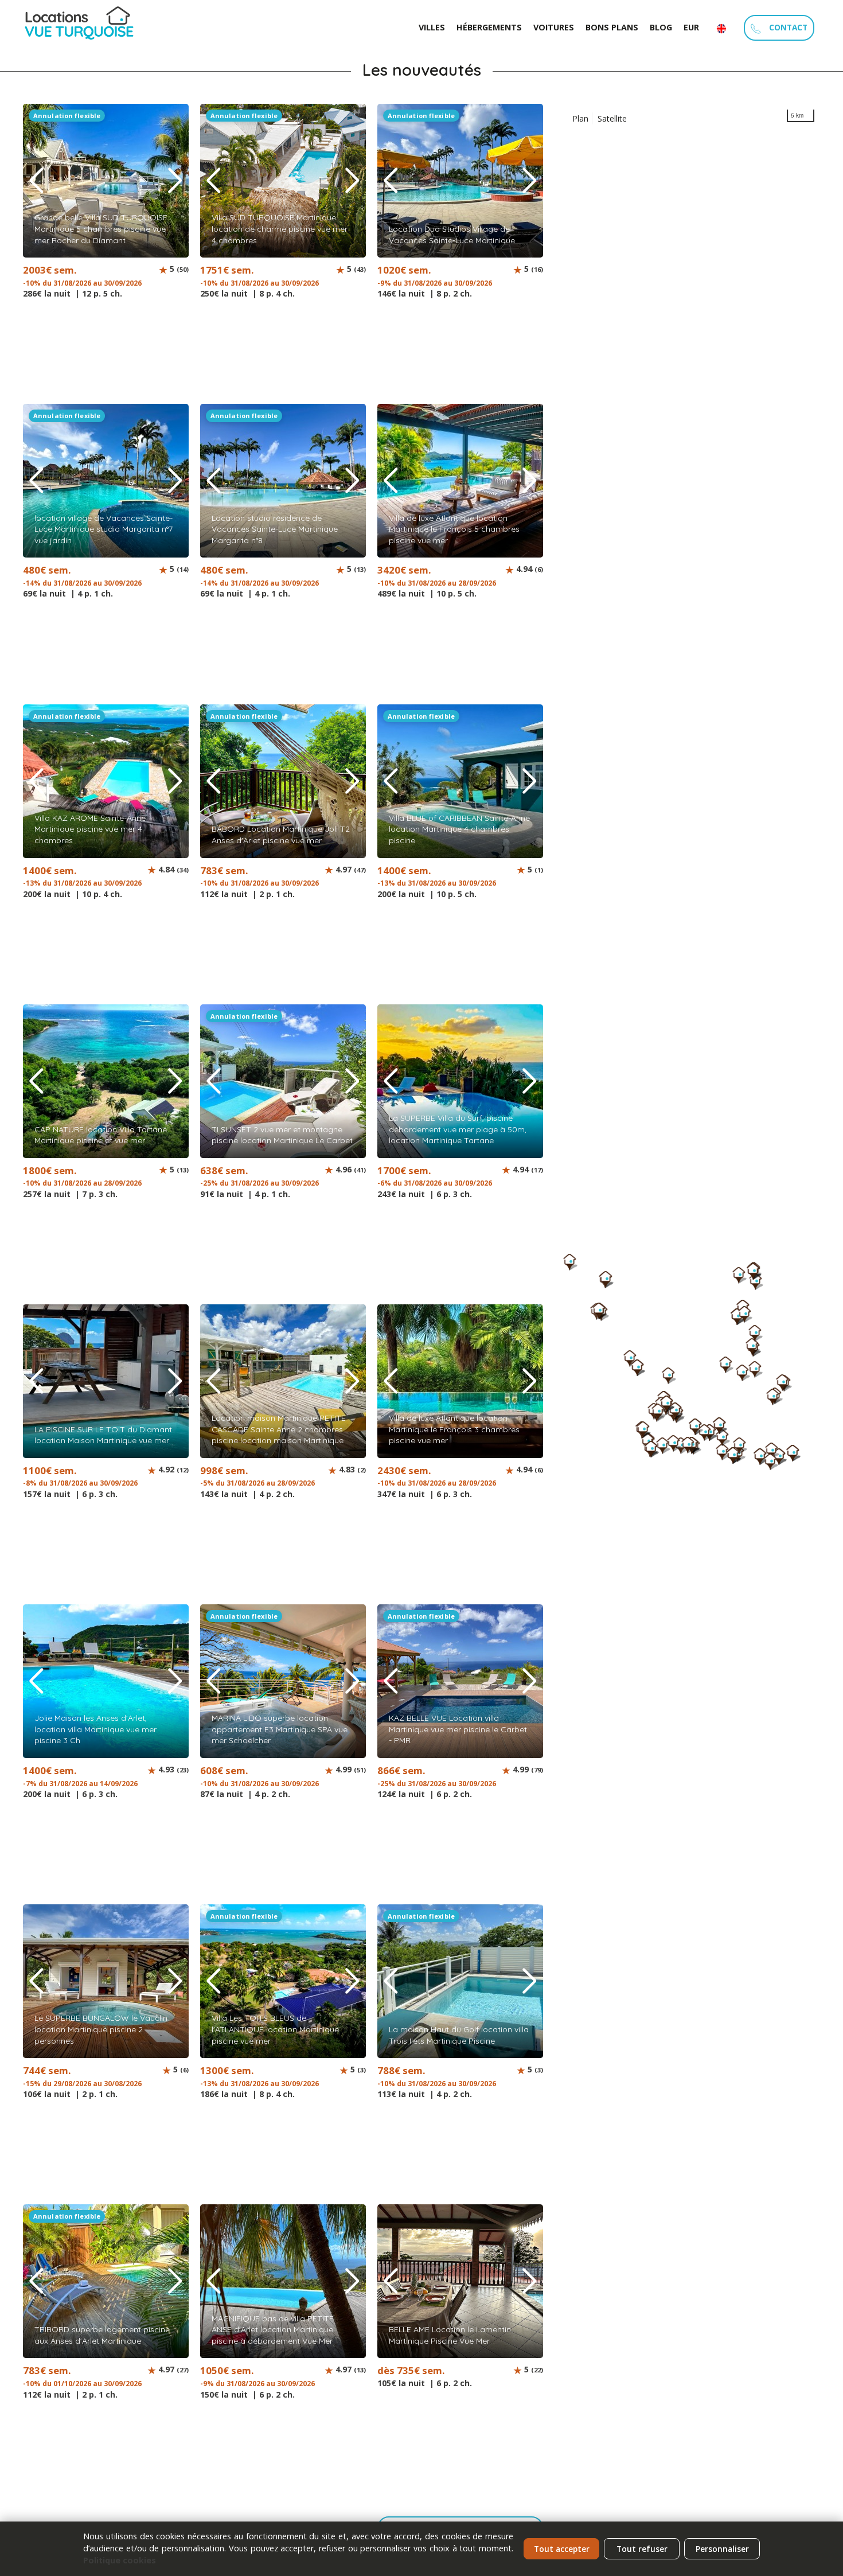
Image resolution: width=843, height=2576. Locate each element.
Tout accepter (562, 2549)
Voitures (554, 27)
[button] (175, 181)
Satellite (612, 118)
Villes (432, 27)
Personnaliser (722, 2549)
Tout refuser (642, 2549)
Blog (661, 27)
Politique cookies (120, 2560)
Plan (580, 118)
